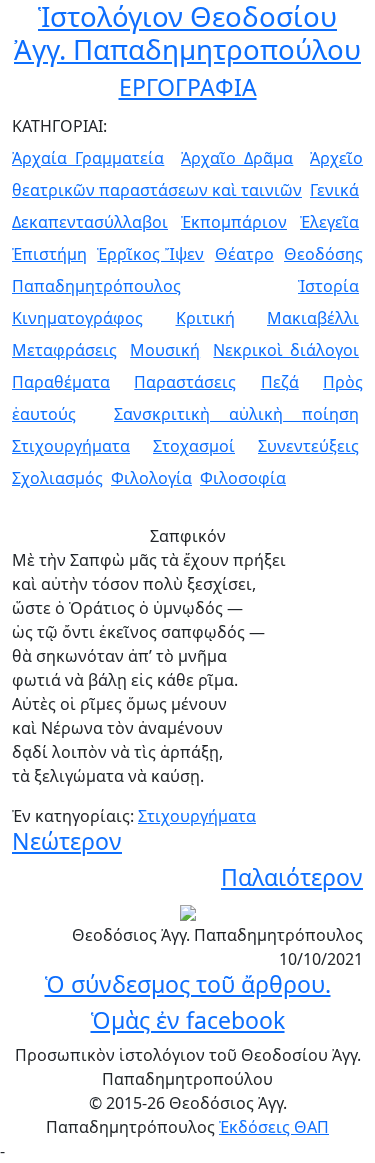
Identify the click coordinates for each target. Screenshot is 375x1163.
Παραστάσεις (185, 382)
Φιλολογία (151, 478)
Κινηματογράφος (77, 318)
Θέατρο (244, 254)
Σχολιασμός (57, 478)
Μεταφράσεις (64, 350)
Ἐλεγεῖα (329, 222)
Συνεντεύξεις (308, 446)
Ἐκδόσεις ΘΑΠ (274, 1127)
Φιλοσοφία (243, 478)
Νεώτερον (67, 841)
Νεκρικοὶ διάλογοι (286, 350)
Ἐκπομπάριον (234, 222)
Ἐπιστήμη (49, 254)
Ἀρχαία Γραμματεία (88, 158)
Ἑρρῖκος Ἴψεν (150, 254)
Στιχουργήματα (71, 446)
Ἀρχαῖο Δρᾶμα (237, 158)
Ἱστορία (328, 286)
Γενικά (334, 190)
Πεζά (280, 382)
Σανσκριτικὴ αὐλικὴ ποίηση (236, 414)
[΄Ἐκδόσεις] (188, 911)
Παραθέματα (61, 382)
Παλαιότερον (292, 877)
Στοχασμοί (194, 446)
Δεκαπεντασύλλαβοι (90, 222)
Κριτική (205, 318)
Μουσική (165, 350)
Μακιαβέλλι (313, 318)
